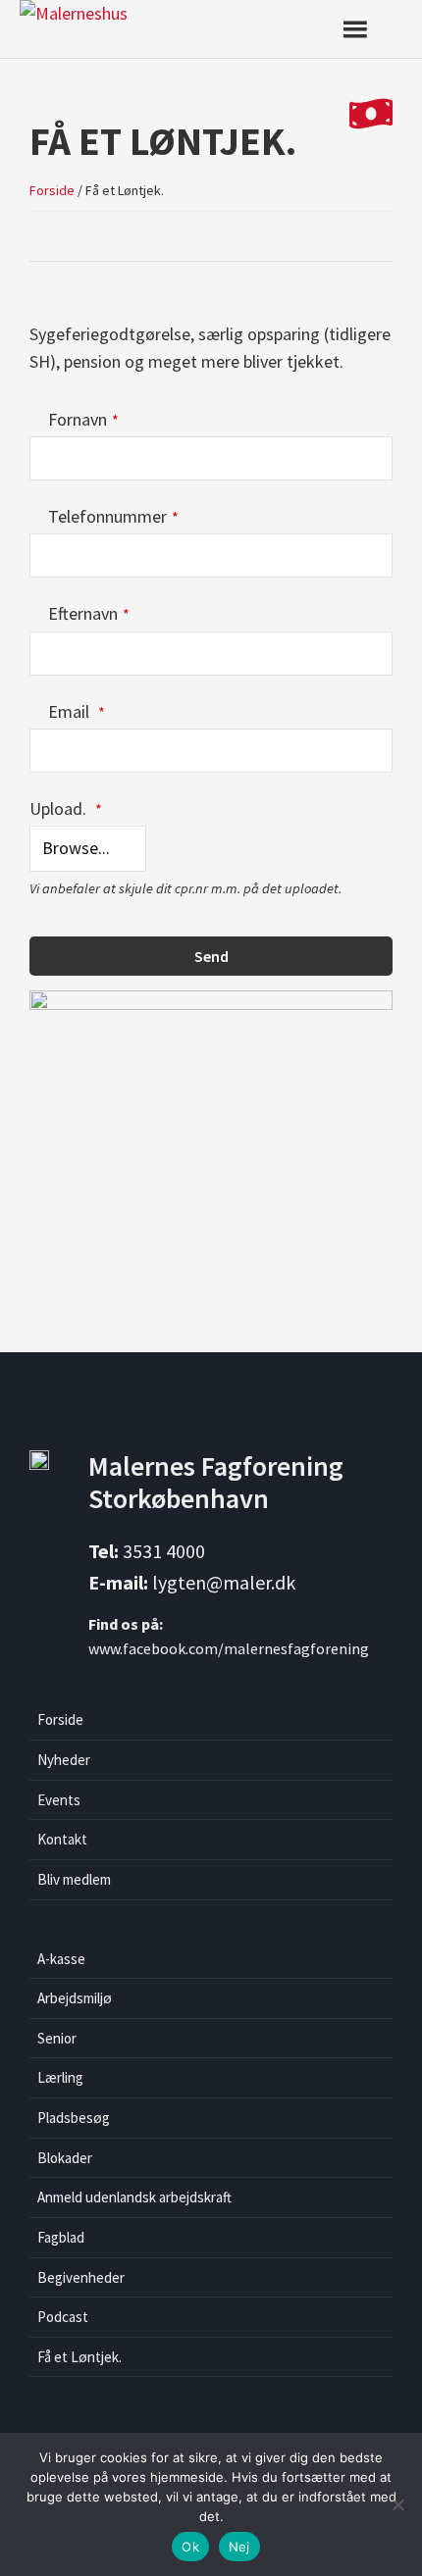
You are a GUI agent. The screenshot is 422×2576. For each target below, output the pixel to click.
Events (59, 1800)
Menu (370, 29)
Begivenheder (81, 2277)
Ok (190, 2547)
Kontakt (62, 1839)
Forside (60, 1719)
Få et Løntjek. (79, 2357)
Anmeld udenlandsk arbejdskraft (134, 2197)
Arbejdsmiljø (75, 1998)
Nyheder (64, 1760)
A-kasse (61, 1959)
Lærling (60, 2077)
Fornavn (83, 419)
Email (77, 711)
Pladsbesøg (74, 2118)
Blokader (65, 2158)
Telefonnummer (113, 516)
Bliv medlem (74, 1879)
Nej (239, 2547)
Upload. (66, 808)
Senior (57, 2038)
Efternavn (89, 613)
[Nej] (397, 2504)
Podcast (63, 2317)
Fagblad (61, 2237)
